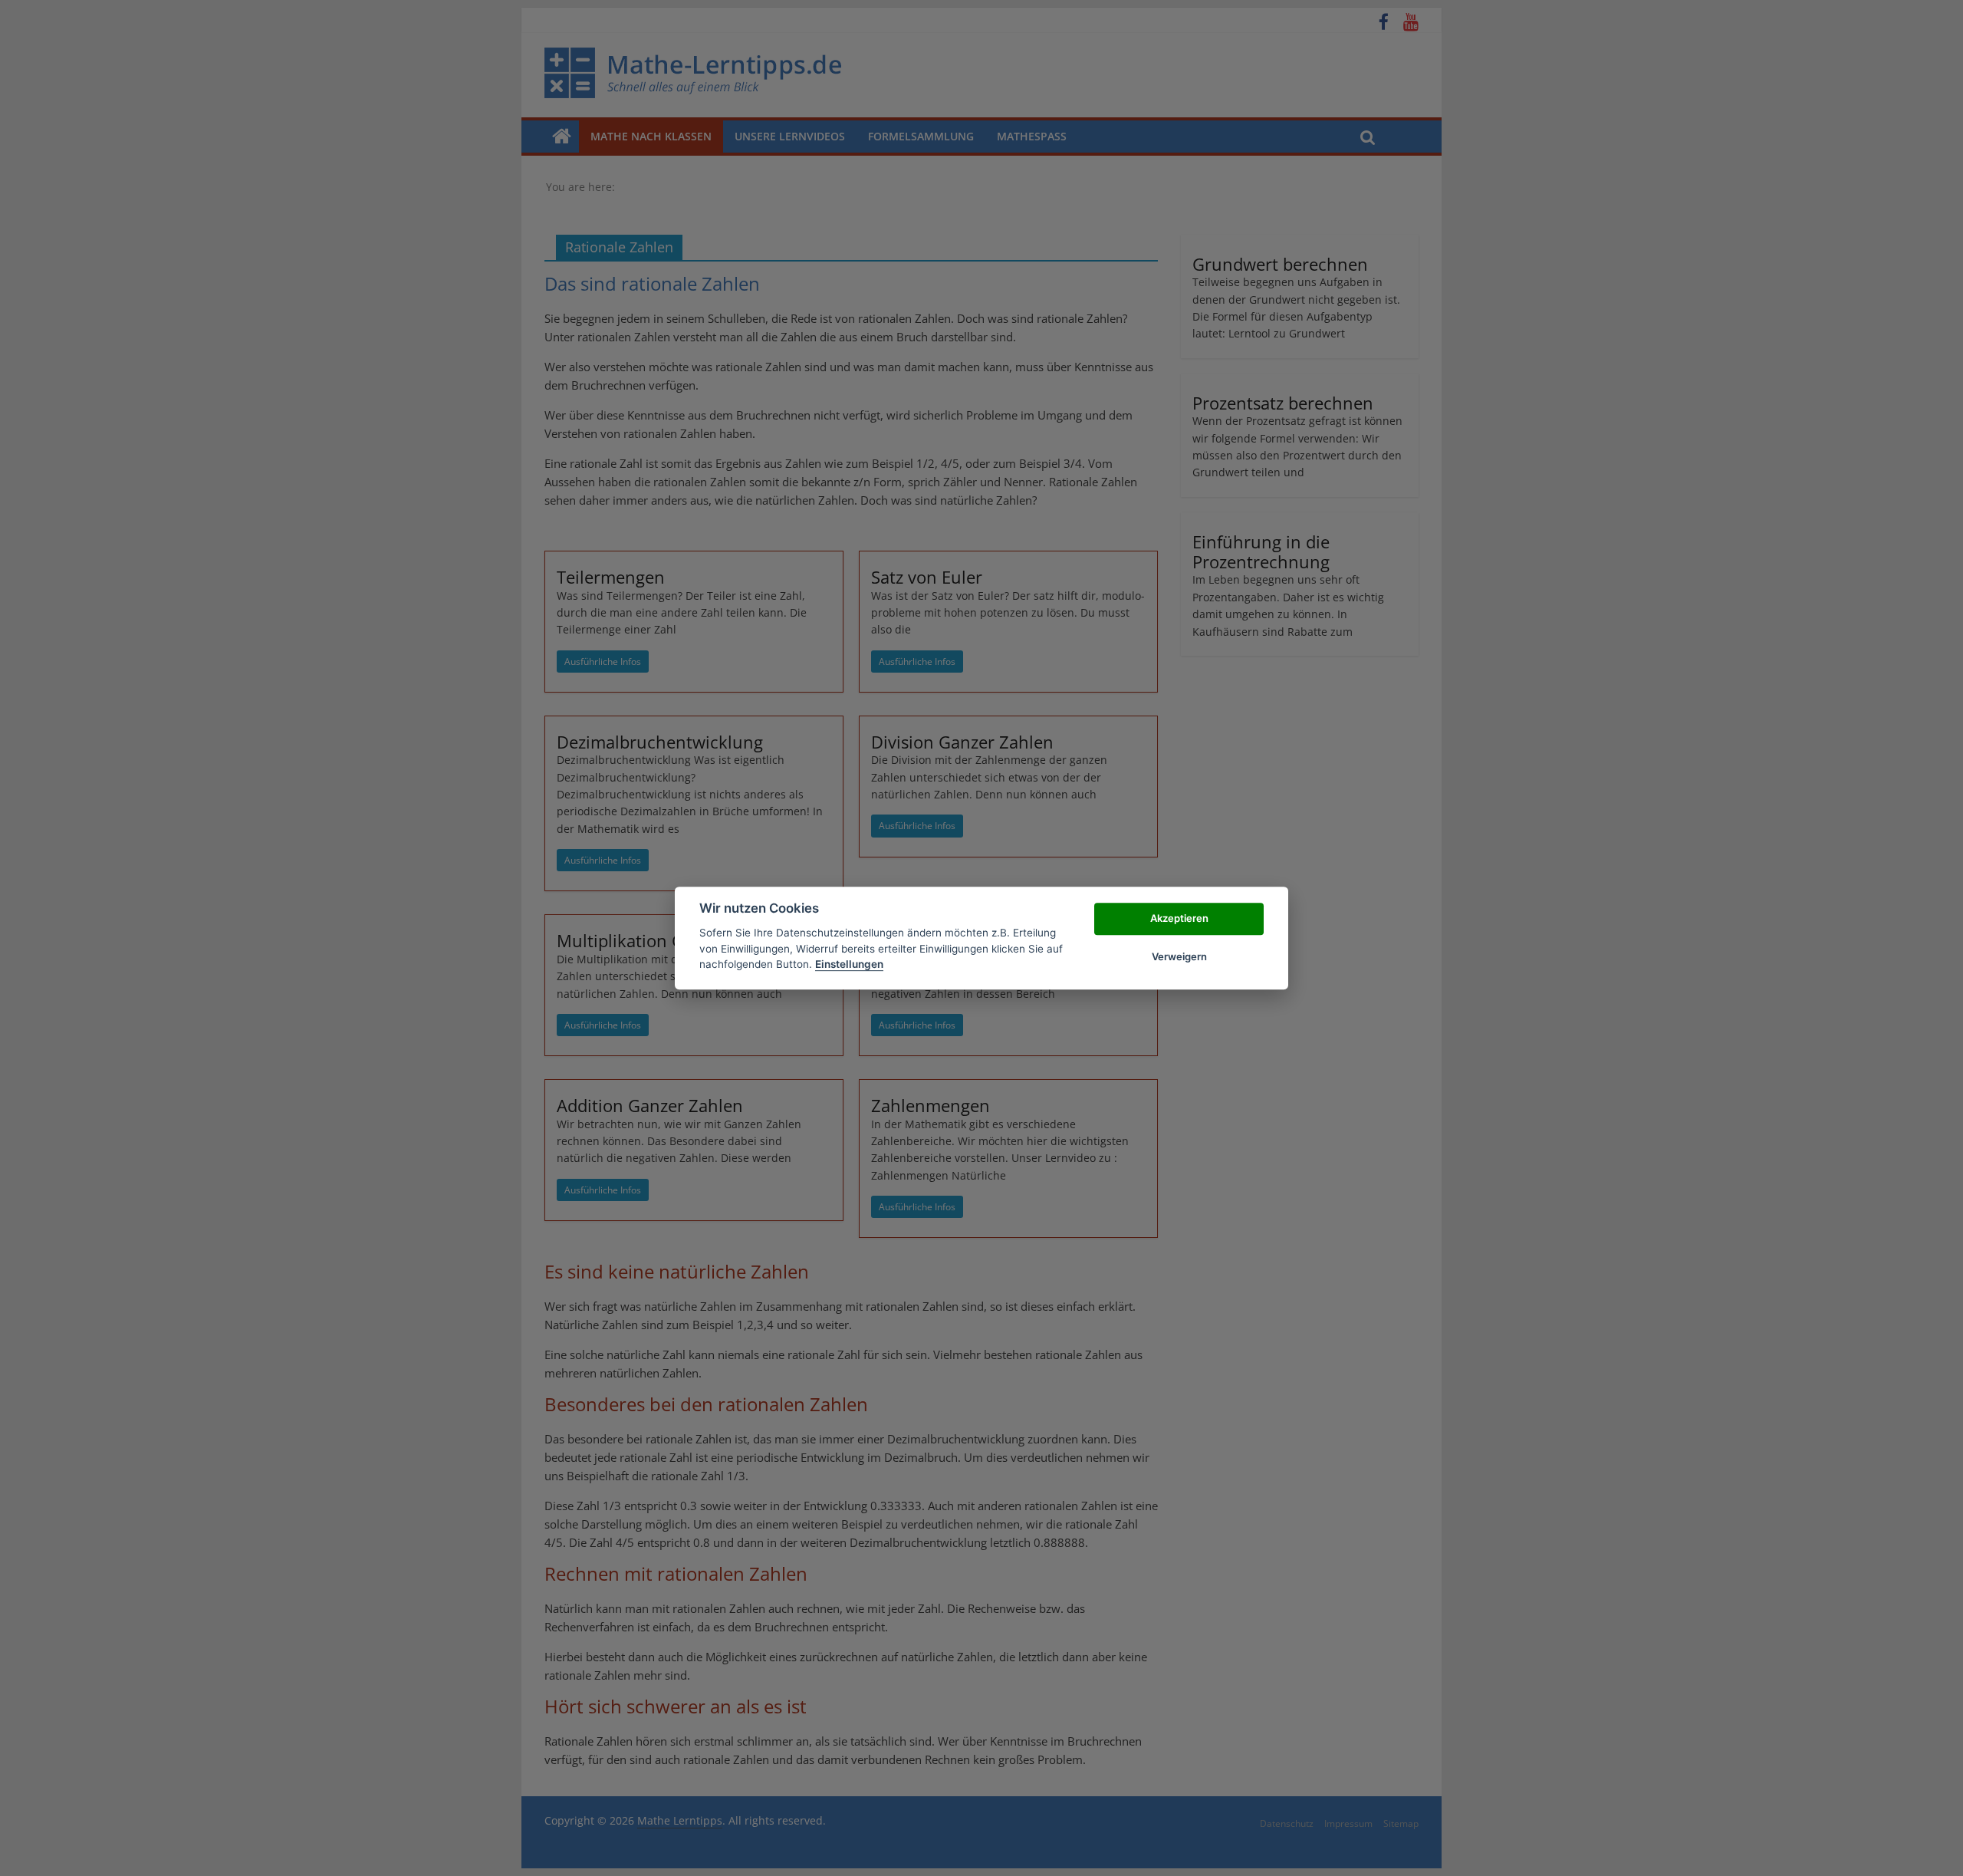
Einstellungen (849, 964)
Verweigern (1179, 956)
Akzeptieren (1179, 918)
